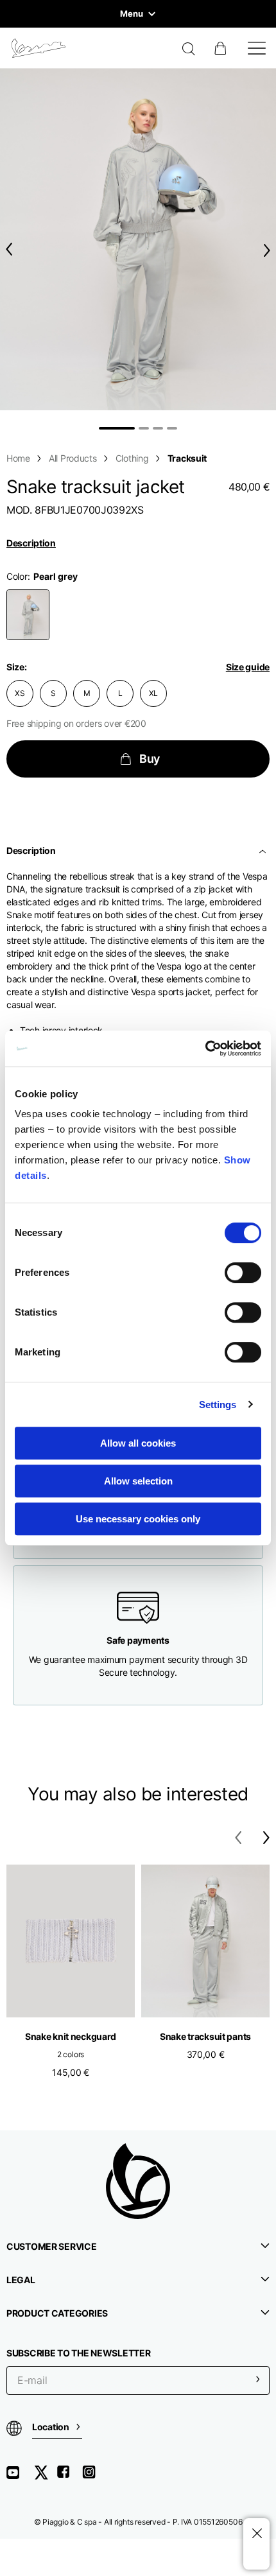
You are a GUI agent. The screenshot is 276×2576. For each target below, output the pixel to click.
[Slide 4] (172, 428)
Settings (218, 1405)
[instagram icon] (94, 2477)
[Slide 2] (144, 428)
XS (20, 693)
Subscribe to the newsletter (78, 2353)
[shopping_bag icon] (221, 48)
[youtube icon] (21, 2477)
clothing (132, 458)
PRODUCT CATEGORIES (57, 2313)
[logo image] (39, 48)
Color (17, 576)
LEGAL (21, 2280)
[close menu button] (256, 2534)
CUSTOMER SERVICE (52, 2246)
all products (73, 458)
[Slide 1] (117, 428)
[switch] (243, 1273)
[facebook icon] (69, 2477)
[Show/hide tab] (264, 851)
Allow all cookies (138, 1443)
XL (154, 693)
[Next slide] (270, 250)
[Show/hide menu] (257, 48)
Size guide (248, 667)
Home (18, 458)
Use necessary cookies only (138, 1519)
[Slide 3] (158, 428)
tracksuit (187, 458)
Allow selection (138, 1481)
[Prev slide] (6, 249)
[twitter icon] (45, 2477)
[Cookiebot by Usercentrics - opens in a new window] (205, 1049)
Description (31, 543)
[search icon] (189, 50)
